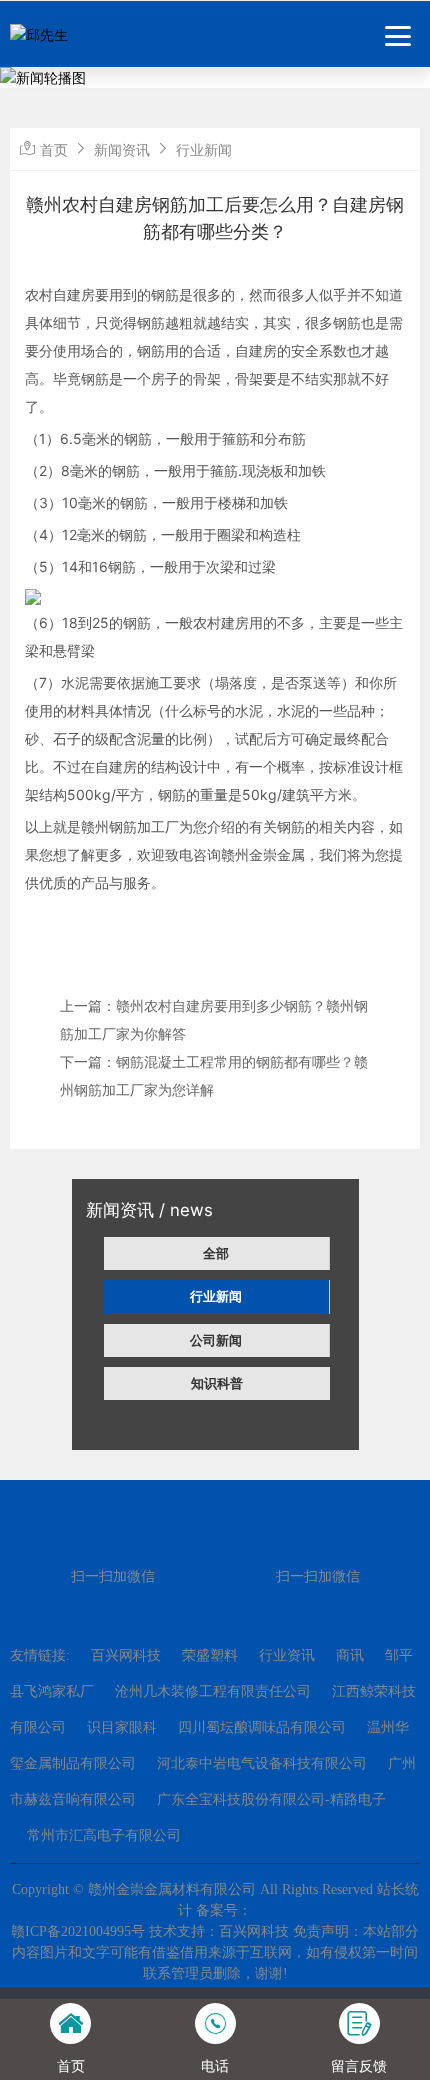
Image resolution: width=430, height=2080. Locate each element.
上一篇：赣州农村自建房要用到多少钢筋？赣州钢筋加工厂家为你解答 (214, 1019)
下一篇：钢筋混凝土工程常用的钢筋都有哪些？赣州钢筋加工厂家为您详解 (214, 1075)
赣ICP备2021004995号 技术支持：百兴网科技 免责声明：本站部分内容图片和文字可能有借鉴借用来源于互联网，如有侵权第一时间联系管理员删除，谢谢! (215, 1952)
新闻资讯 (122, 149)
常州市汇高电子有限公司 (104, 1835)
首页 (54, 149)
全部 (216, 1253)
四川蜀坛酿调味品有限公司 (262, 1727)
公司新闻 (216, 1340)
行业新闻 (216, 1296)
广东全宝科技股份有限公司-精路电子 (271, 1799)
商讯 (350, 1655)
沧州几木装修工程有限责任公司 (213, 1691)
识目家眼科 (122, 1727)
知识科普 (217, 1383)
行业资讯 (287, 1655)
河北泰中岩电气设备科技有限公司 (262, 1763)
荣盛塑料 (210, 1655)
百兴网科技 (126, 1655)
